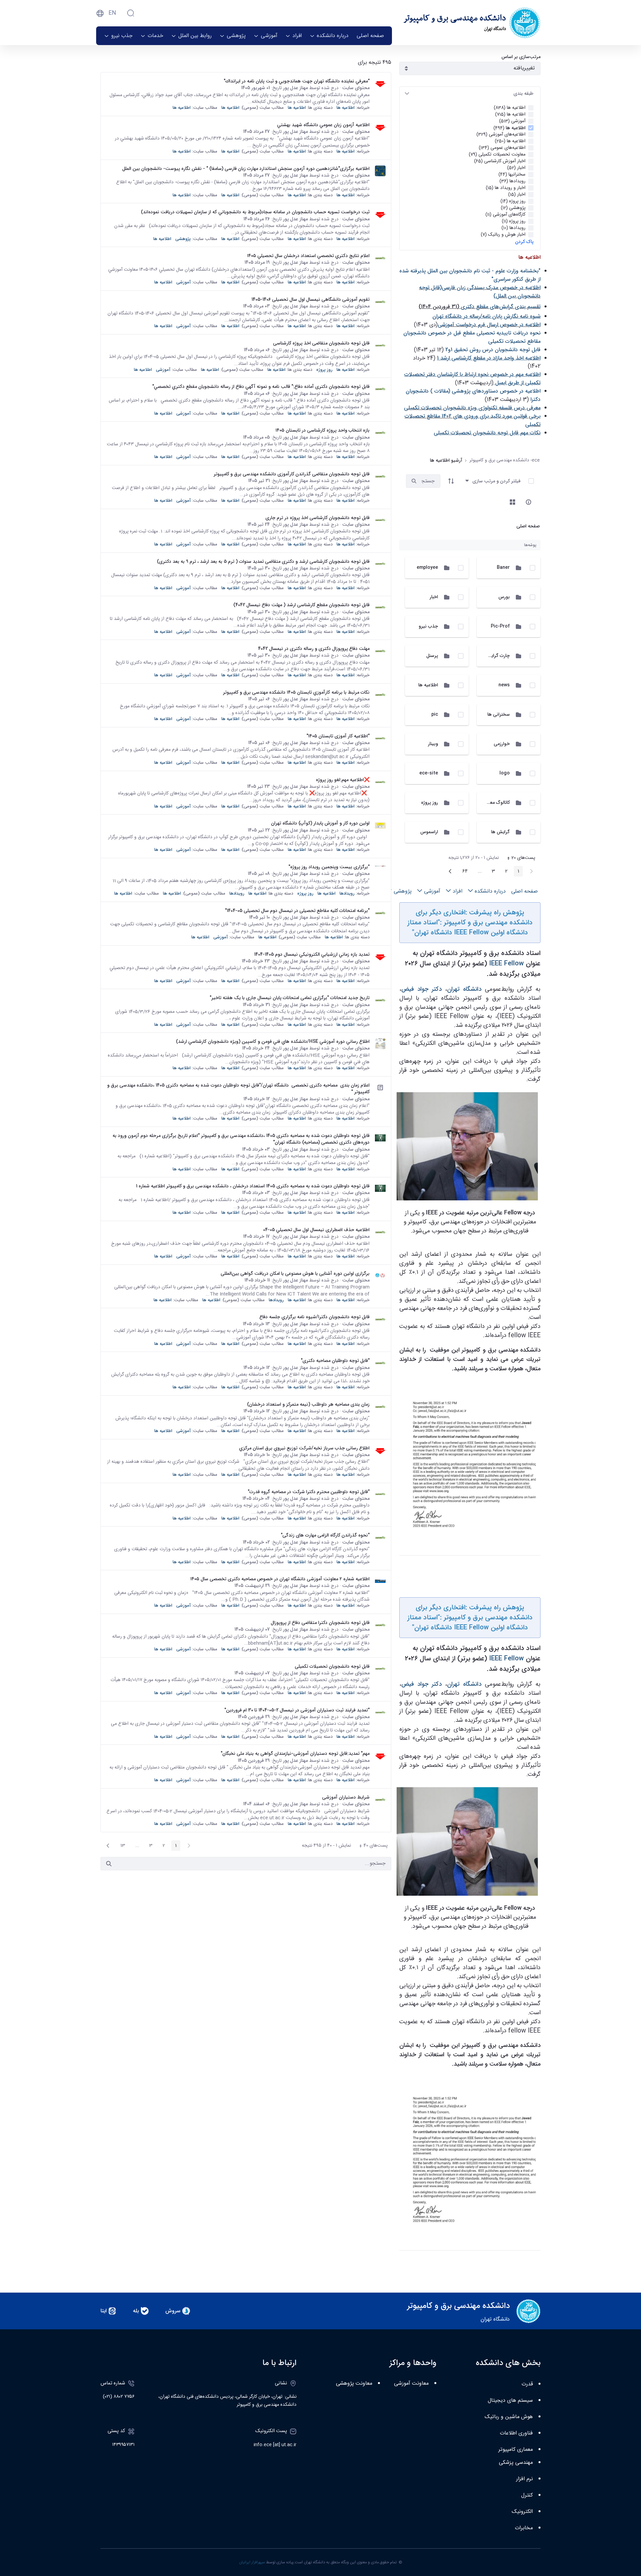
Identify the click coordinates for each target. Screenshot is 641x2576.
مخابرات (524, 2528)
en (112, 13)
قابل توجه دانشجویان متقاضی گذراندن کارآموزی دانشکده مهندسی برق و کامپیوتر (292, 474)
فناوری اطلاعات (516, 2433)
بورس (504, 597)
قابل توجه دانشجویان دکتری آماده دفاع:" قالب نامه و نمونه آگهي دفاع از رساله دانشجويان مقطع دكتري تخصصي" (261, 387)
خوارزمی (502, 744)
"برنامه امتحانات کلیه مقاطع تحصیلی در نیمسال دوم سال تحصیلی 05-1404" (297, 911)
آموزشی (183, 282)
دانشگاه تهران (464, 989)
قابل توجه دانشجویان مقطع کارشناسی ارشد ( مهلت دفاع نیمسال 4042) (301, 605)
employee (427, 567)
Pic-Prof (500, 626)
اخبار (434, 597)
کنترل (527, 2495)
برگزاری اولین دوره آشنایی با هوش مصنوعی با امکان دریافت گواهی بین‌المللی (295, 1273)
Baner (503, 567)
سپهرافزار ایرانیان (252, 2562)
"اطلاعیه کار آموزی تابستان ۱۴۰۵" (338, 736)
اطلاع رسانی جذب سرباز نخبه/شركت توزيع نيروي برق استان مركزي (304, 1448)
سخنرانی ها (499, 714)
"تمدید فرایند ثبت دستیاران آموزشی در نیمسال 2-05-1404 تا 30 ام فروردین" (297, 1710)
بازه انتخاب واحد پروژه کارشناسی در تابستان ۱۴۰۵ (323, 430)
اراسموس (429, 832)
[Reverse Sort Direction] (451, 481)
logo (505, 773)
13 (121, 1846)
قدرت (527, 2384)
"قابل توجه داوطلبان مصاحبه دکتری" (335, 1361)
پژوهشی (183, 239)
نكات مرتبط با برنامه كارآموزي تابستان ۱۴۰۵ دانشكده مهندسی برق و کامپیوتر (296, 692)
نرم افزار (524, 2479)
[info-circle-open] (528, 502)
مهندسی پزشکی (516, 2463)
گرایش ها (500, 832)
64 (463, 872)
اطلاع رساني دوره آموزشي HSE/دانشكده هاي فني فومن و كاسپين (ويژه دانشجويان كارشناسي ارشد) (273, 1041)
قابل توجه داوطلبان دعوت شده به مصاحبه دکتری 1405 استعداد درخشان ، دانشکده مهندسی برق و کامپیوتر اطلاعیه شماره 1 (253, 1186)
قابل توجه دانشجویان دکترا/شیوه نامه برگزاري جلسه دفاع (314, 1317)
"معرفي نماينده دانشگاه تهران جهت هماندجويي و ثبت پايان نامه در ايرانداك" (297, 81)
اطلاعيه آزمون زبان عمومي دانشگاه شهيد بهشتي (323, 125)
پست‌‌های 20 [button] (519, 859)
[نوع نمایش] (512, 502)
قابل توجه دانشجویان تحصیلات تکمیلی (332, 1666)
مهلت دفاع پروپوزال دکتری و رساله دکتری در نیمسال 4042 (314, 649)
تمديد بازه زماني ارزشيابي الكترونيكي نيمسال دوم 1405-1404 (312, 954)
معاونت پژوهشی (354, 2384)
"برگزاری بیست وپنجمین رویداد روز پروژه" (329, 867)
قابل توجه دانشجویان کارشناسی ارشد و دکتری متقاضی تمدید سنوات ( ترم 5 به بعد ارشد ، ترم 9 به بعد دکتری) (263, 561)
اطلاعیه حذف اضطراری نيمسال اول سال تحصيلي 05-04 (316, 1230)
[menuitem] (370, 36)
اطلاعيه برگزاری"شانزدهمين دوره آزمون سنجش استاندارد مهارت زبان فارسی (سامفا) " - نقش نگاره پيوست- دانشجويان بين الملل (246, 169)
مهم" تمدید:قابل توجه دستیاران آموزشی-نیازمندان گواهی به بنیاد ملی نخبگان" (295, 1753)
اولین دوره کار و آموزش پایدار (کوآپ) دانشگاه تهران (320, 823)
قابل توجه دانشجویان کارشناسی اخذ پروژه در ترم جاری (317, 518)
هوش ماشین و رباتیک (509, 2417)
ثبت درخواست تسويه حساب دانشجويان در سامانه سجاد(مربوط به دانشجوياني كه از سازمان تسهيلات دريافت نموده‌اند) (255, 212)
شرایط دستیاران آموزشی (346, 1797)
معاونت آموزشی (411, 2384)
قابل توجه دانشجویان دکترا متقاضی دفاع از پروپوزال (320, 1623)
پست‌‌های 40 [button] (371, 1846)
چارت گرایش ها (495, 656)
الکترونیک (522, 2512)
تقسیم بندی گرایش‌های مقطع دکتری (501, 307)
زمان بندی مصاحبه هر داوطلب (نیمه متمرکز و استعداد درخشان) (308, 1404)
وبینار (433, 744)
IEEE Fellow (506, 964)
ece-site (429, 773)
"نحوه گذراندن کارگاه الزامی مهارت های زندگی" (325, 1535)
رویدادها (347, 893)
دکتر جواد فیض (421, 989)
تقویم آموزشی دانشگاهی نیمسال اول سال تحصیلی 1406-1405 (310, 299)
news (504, 685)
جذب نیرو (428, 626)
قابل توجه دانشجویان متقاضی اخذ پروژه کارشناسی (321, 343)
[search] (414, 481)
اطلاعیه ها (428, 685)
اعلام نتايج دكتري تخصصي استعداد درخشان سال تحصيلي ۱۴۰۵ (308, 256)
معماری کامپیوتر (516, 2450)
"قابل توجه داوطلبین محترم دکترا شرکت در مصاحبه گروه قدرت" (309, 1492)
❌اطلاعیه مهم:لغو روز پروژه (343, 780)
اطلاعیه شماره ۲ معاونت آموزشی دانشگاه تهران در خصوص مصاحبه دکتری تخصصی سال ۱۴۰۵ (280, 1579)
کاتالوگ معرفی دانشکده (487, 802)
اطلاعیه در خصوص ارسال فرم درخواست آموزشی (489, 325)
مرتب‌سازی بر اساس (521, 57)
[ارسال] (109, 1864)
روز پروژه (430, 802)
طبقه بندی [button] (523, 93)
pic (435, 714)
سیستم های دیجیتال (510, 2401)
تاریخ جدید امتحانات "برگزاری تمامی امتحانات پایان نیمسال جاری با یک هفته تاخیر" (290, 998)
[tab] (470, 94)
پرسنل (432, 656)
